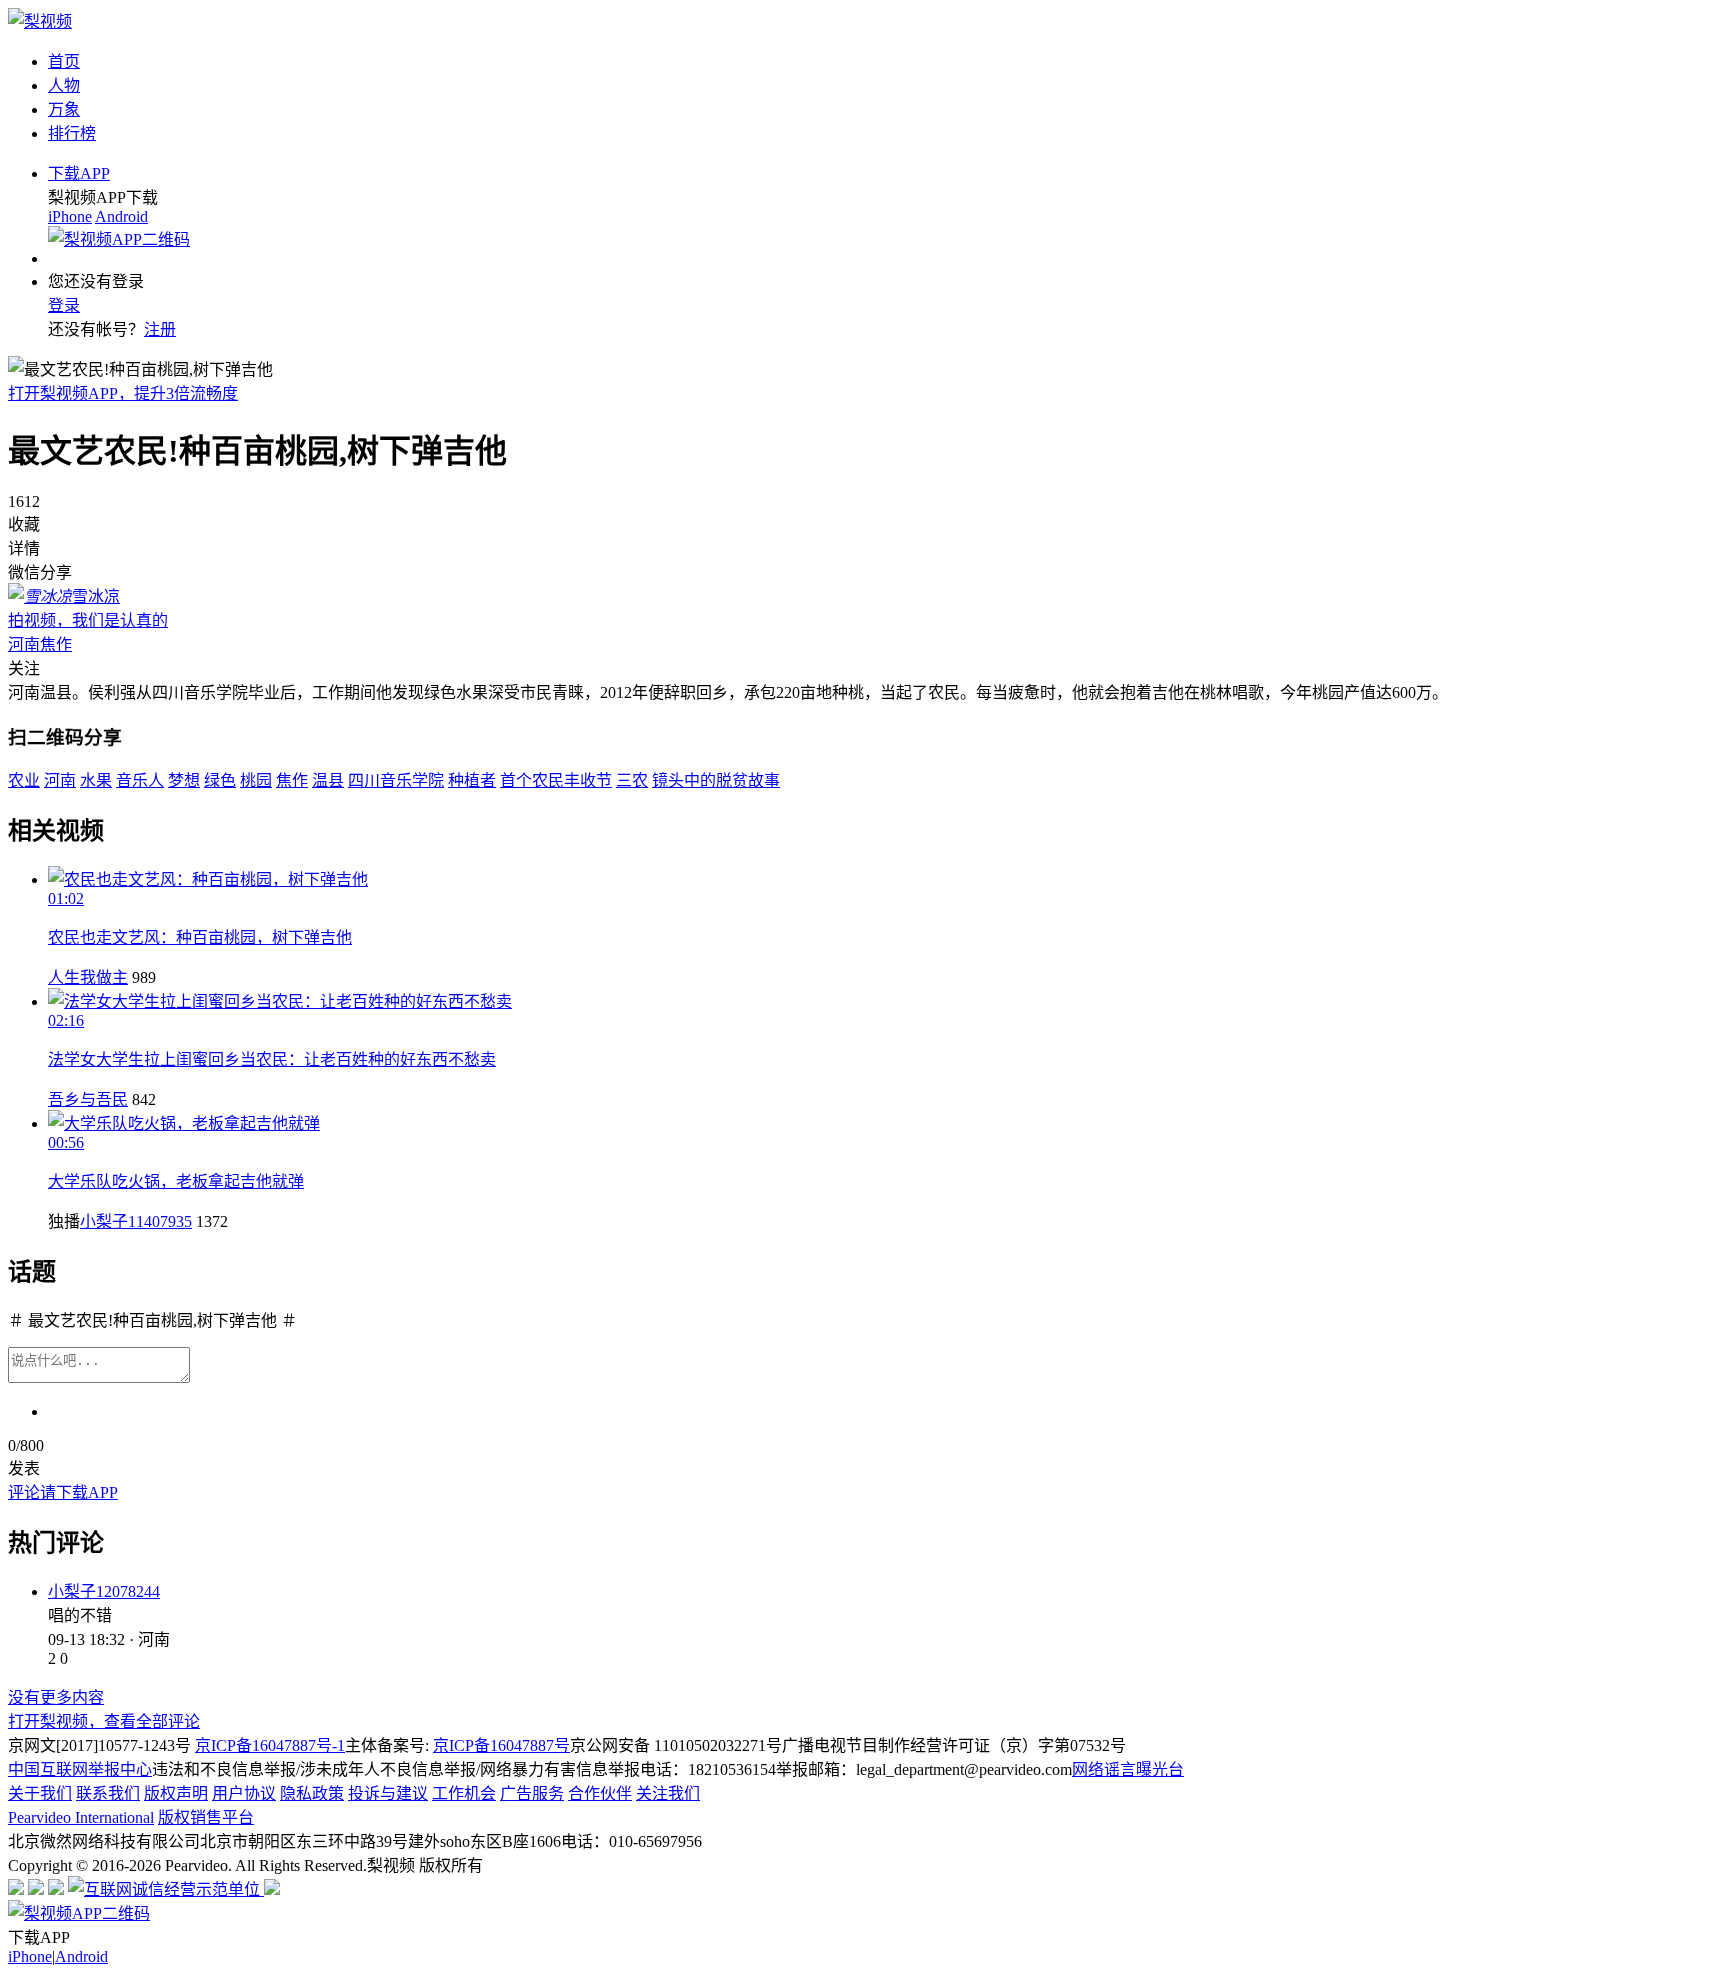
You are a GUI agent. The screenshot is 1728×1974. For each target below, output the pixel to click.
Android (121, 216)
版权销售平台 (206, 1817)
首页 (64, 61)
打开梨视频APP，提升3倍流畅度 (123, 393)
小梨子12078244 (104, 1591)
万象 (64, 109)
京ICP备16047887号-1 (270, 1745)
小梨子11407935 (136, 1221)
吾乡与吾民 (88, 1099)
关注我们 (668, 1793)
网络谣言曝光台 (1128, 1769)
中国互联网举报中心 (80, 1769)
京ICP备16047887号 (501, 1745)
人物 (64, 85)
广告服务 (532, 1793)
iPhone (70, 216)
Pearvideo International (81, 1817)
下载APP (79, 173)
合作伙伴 (600, 1793)
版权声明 (176, 1793)
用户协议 (244, 1793)
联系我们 (108, 1793)
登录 (64, 305)
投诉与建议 (388, 1793)
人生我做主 (88, 977)
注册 (160, 329)
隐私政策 (312, 1793)
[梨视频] (40, 21)
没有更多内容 (56, 1697)
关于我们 (40, 1793)
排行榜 (72, 133)
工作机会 (464, 1793)
